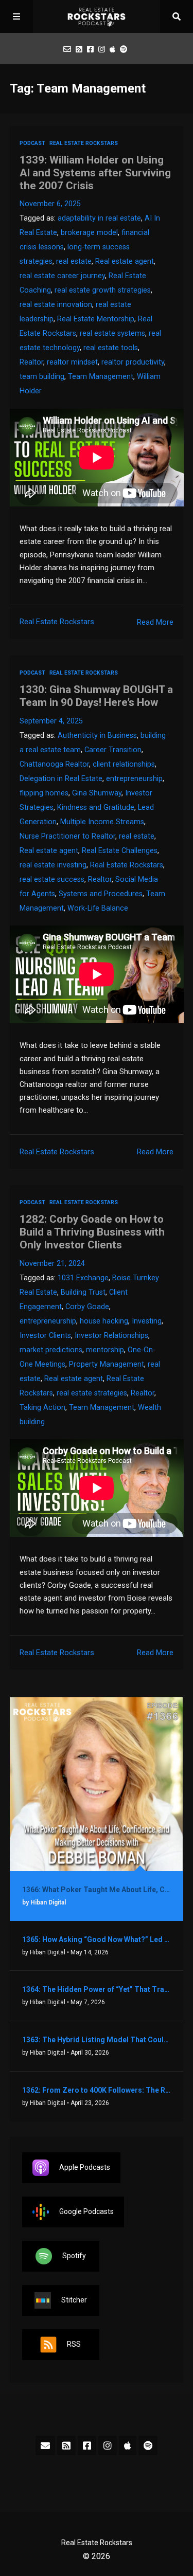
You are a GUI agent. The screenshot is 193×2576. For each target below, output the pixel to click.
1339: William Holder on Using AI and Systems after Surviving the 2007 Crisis (95, 173)
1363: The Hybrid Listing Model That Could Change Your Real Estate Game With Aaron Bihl (97, 2040)
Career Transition (113, 750)
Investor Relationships (111, 1336)
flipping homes (44, 793)
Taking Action (42, 1408)
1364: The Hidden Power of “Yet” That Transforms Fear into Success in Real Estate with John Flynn (97, 1989)
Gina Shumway (97, 793)
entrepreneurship (134, 779)
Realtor (31, 362)
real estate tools (111, 348)
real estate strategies (92, 1393)
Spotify (74, 2255)
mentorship (105, 1350)
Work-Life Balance (98, 908)
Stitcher (74, 2299)
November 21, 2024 (52, 1264)
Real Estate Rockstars (84, 143)
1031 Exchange (83, 1278)
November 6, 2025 (50, 204)
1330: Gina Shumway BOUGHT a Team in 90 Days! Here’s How (96, 696)
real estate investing (53, 865)
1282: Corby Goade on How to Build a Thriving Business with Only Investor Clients (92, 1232)
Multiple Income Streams (102, 822)
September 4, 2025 (51, 721)
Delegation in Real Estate (61, 779)
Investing (147, 1321)
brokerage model (89, 233)
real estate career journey (62, 276)
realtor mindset (72, 362)
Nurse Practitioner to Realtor (67, 836)
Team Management (101, 377)
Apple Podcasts (85, 2167)
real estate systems (112, 333)
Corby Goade (87, 1307)
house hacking (104, 1321)
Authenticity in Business (97, 736)
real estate (74, 261)
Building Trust (83, 1292)
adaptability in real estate (99, 218)
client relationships (124, 764)
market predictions (51, 1350)
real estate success (52, 879)
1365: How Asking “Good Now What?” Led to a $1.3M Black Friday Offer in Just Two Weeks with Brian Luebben (97, 1939)
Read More (155, 622)
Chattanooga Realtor (54, 764)
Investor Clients (45, 1336)
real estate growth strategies (103, 290)
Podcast (32, 143)
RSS (74, 2344)
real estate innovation (56, 305)
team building (42, 377)
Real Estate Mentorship (96, 319)
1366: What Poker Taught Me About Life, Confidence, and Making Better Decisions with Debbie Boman (97, 1890)
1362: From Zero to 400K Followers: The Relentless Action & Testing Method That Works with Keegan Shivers (97, 2090)
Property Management (107, 1364)
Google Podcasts (86, 2211)
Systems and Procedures (101, 894)
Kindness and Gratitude (96, 808)
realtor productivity (133, 362)
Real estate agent (125, 261)
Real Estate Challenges (120, 851)
